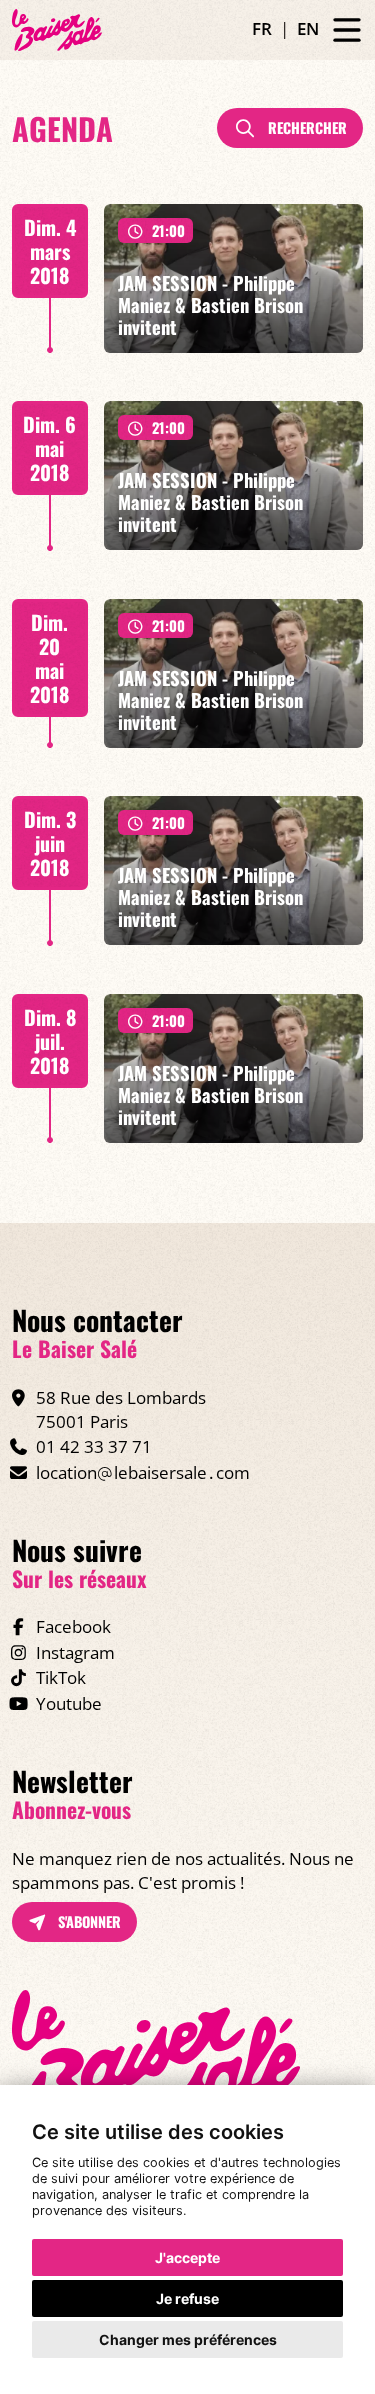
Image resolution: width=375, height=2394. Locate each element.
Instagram (75, 1652)
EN (308, 28)
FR (262, 28)
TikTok (61, 1677)
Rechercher (305, 127)
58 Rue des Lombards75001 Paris (121, 1409)
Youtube (69, 1703)
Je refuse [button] (187, 2298)
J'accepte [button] (187, 2257)
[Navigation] (347, 30)
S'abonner (87, 1921)
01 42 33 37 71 (94, 1446)
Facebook (73, 1626)
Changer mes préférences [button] (188, 2339)
